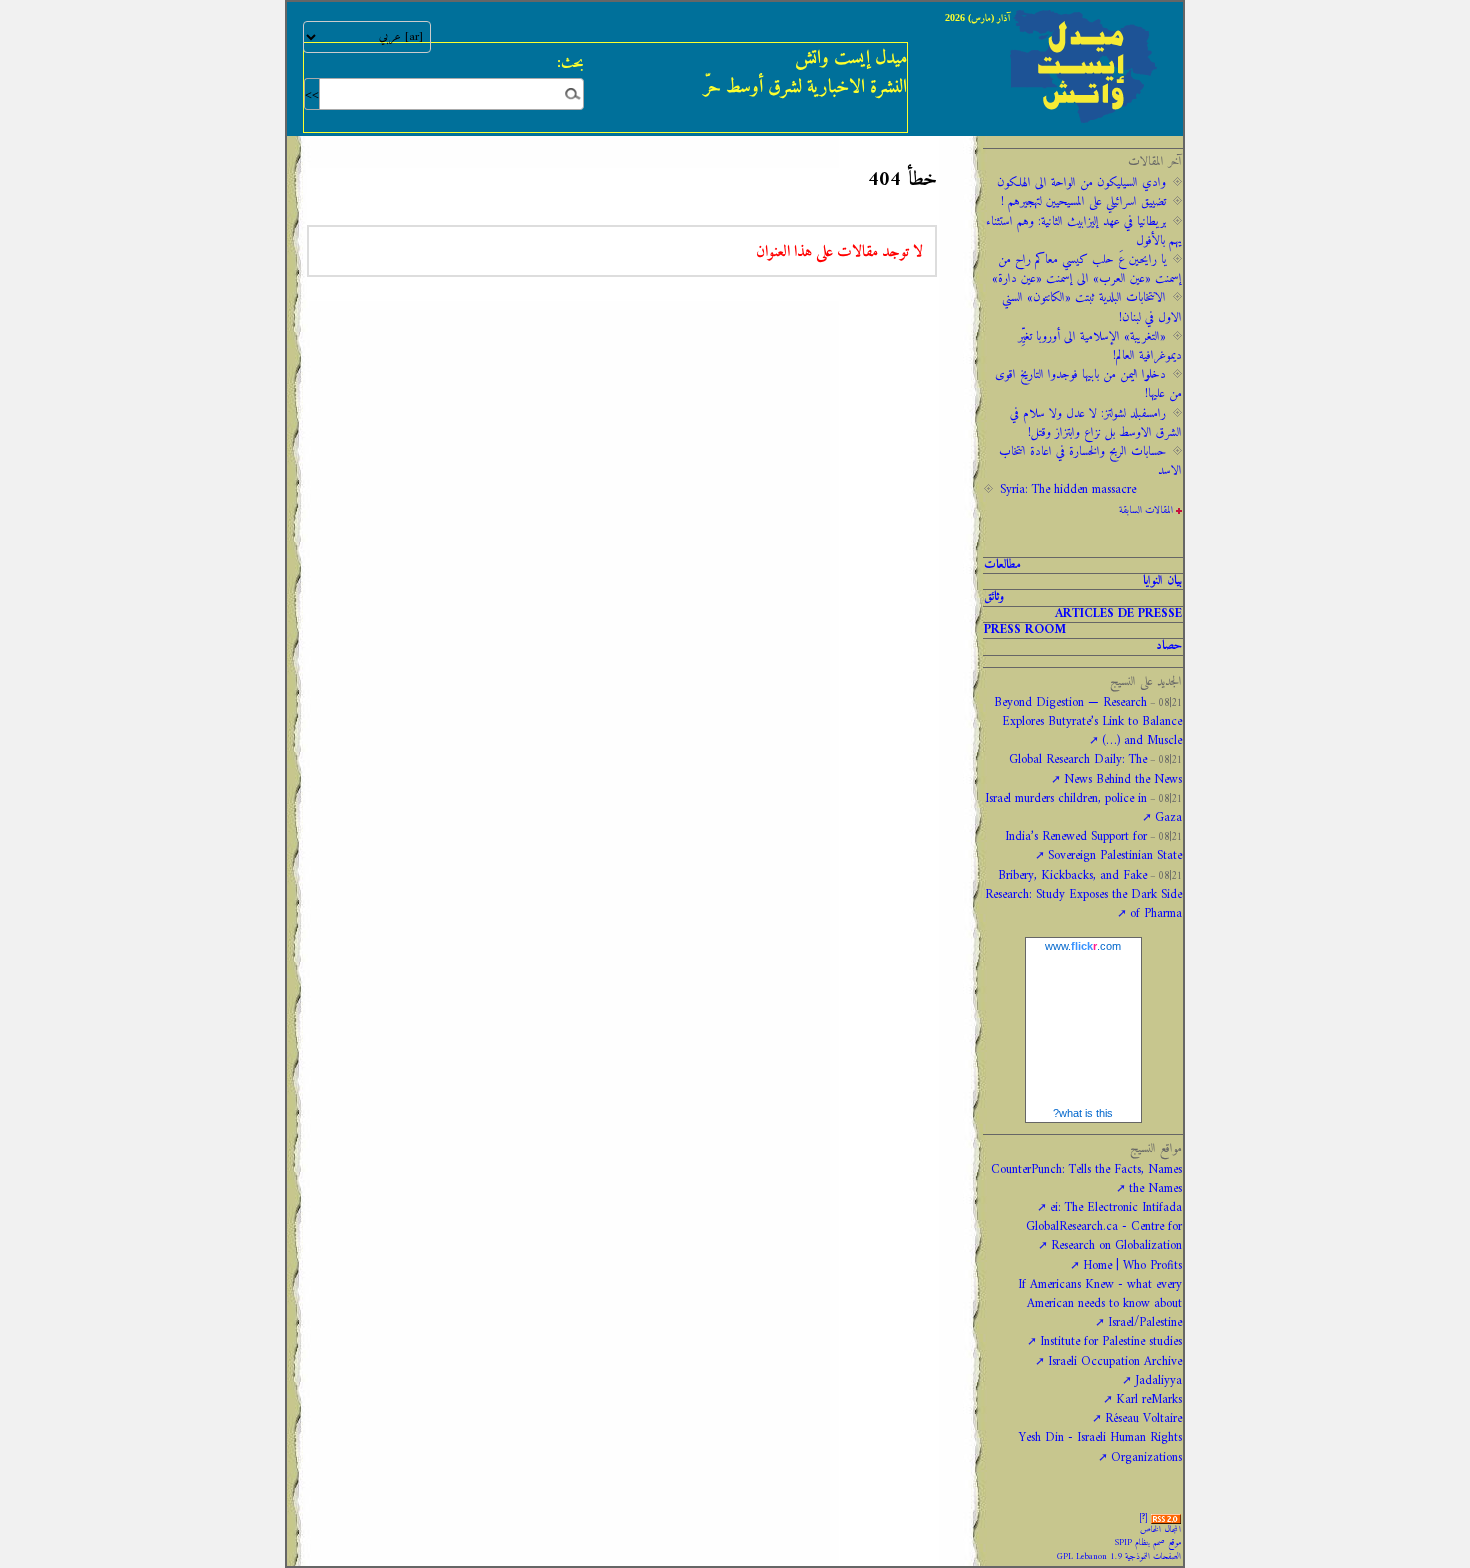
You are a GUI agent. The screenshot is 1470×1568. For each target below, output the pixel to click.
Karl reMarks (1149, 1400)
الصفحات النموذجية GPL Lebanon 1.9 (1119, 1557)
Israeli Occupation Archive (1115, 1362)
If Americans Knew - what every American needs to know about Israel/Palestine (1100, 1304)
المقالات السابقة (1146, 510)
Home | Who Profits (1132, 1266)
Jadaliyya (1158, 1381)
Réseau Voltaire (1143, 1419)
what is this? (1083, 1113)
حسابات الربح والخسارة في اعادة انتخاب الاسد (1090, 461)
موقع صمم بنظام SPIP (1148, 1543)
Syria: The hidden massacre (1068, 490)
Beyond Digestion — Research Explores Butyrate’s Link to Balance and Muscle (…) (1088, 722)
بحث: (570, 63)
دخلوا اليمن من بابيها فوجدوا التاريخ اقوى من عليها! (1088, 384)
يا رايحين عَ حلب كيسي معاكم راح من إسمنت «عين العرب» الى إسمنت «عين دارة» (1087, 269)
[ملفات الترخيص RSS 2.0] (1166, 1517)
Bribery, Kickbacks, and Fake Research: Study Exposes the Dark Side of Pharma (1083, 895)
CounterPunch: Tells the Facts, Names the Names (1086, 1179)
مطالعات (1002, 565)
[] (1143, 1517)
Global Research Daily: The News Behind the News (1095, 769)
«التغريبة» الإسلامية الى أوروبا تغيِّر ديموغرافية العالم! (1100, 346)
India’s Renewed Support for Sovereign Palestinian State (1093, 846)
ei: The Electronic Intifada (1116, 1208)
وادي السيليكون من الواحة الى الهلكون (1081, 183)
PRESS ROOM (1025, 630)
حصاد (1169, 646)
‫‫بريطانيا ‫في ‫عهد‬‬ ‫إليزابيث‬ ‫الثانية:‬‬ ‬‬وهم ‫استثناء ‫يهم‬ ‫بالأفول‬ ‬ (1084, 231)
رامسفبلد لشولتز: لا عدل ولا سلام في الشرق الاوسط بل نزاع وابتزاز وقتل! (1096, 423)
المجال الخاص (1160, 1530)
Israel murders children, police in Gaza (1083, 808)
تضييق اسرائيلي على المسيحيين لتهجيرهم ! (1083, 202)
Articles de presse (1118, 614)
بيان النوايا (1162, 581)
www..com (1083, 946)
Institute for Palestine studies (1111, 1342)
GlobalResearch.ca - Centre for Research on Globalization (1104, 1236)
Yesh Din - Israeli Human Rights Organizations (1100, 1447)
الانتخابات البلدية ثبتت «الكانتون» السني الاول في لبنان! (1092, 307)
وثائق (994, 597)
